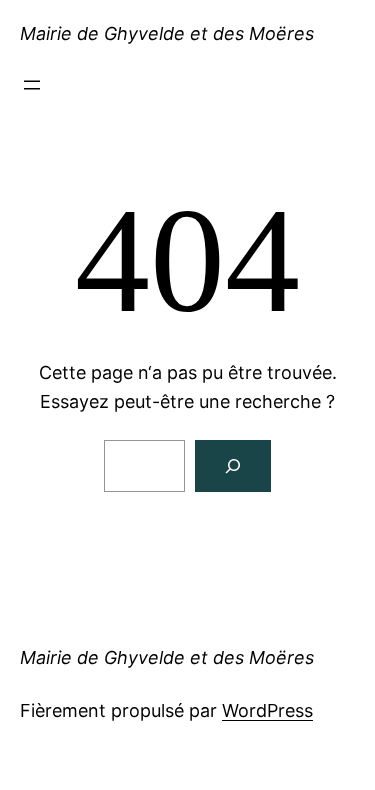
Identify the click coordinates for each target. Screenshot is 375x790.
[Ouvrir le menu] (32, 85)
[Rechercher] (233, 466)
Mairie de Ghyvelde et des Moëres (167, 33)
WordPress (267, 710)
